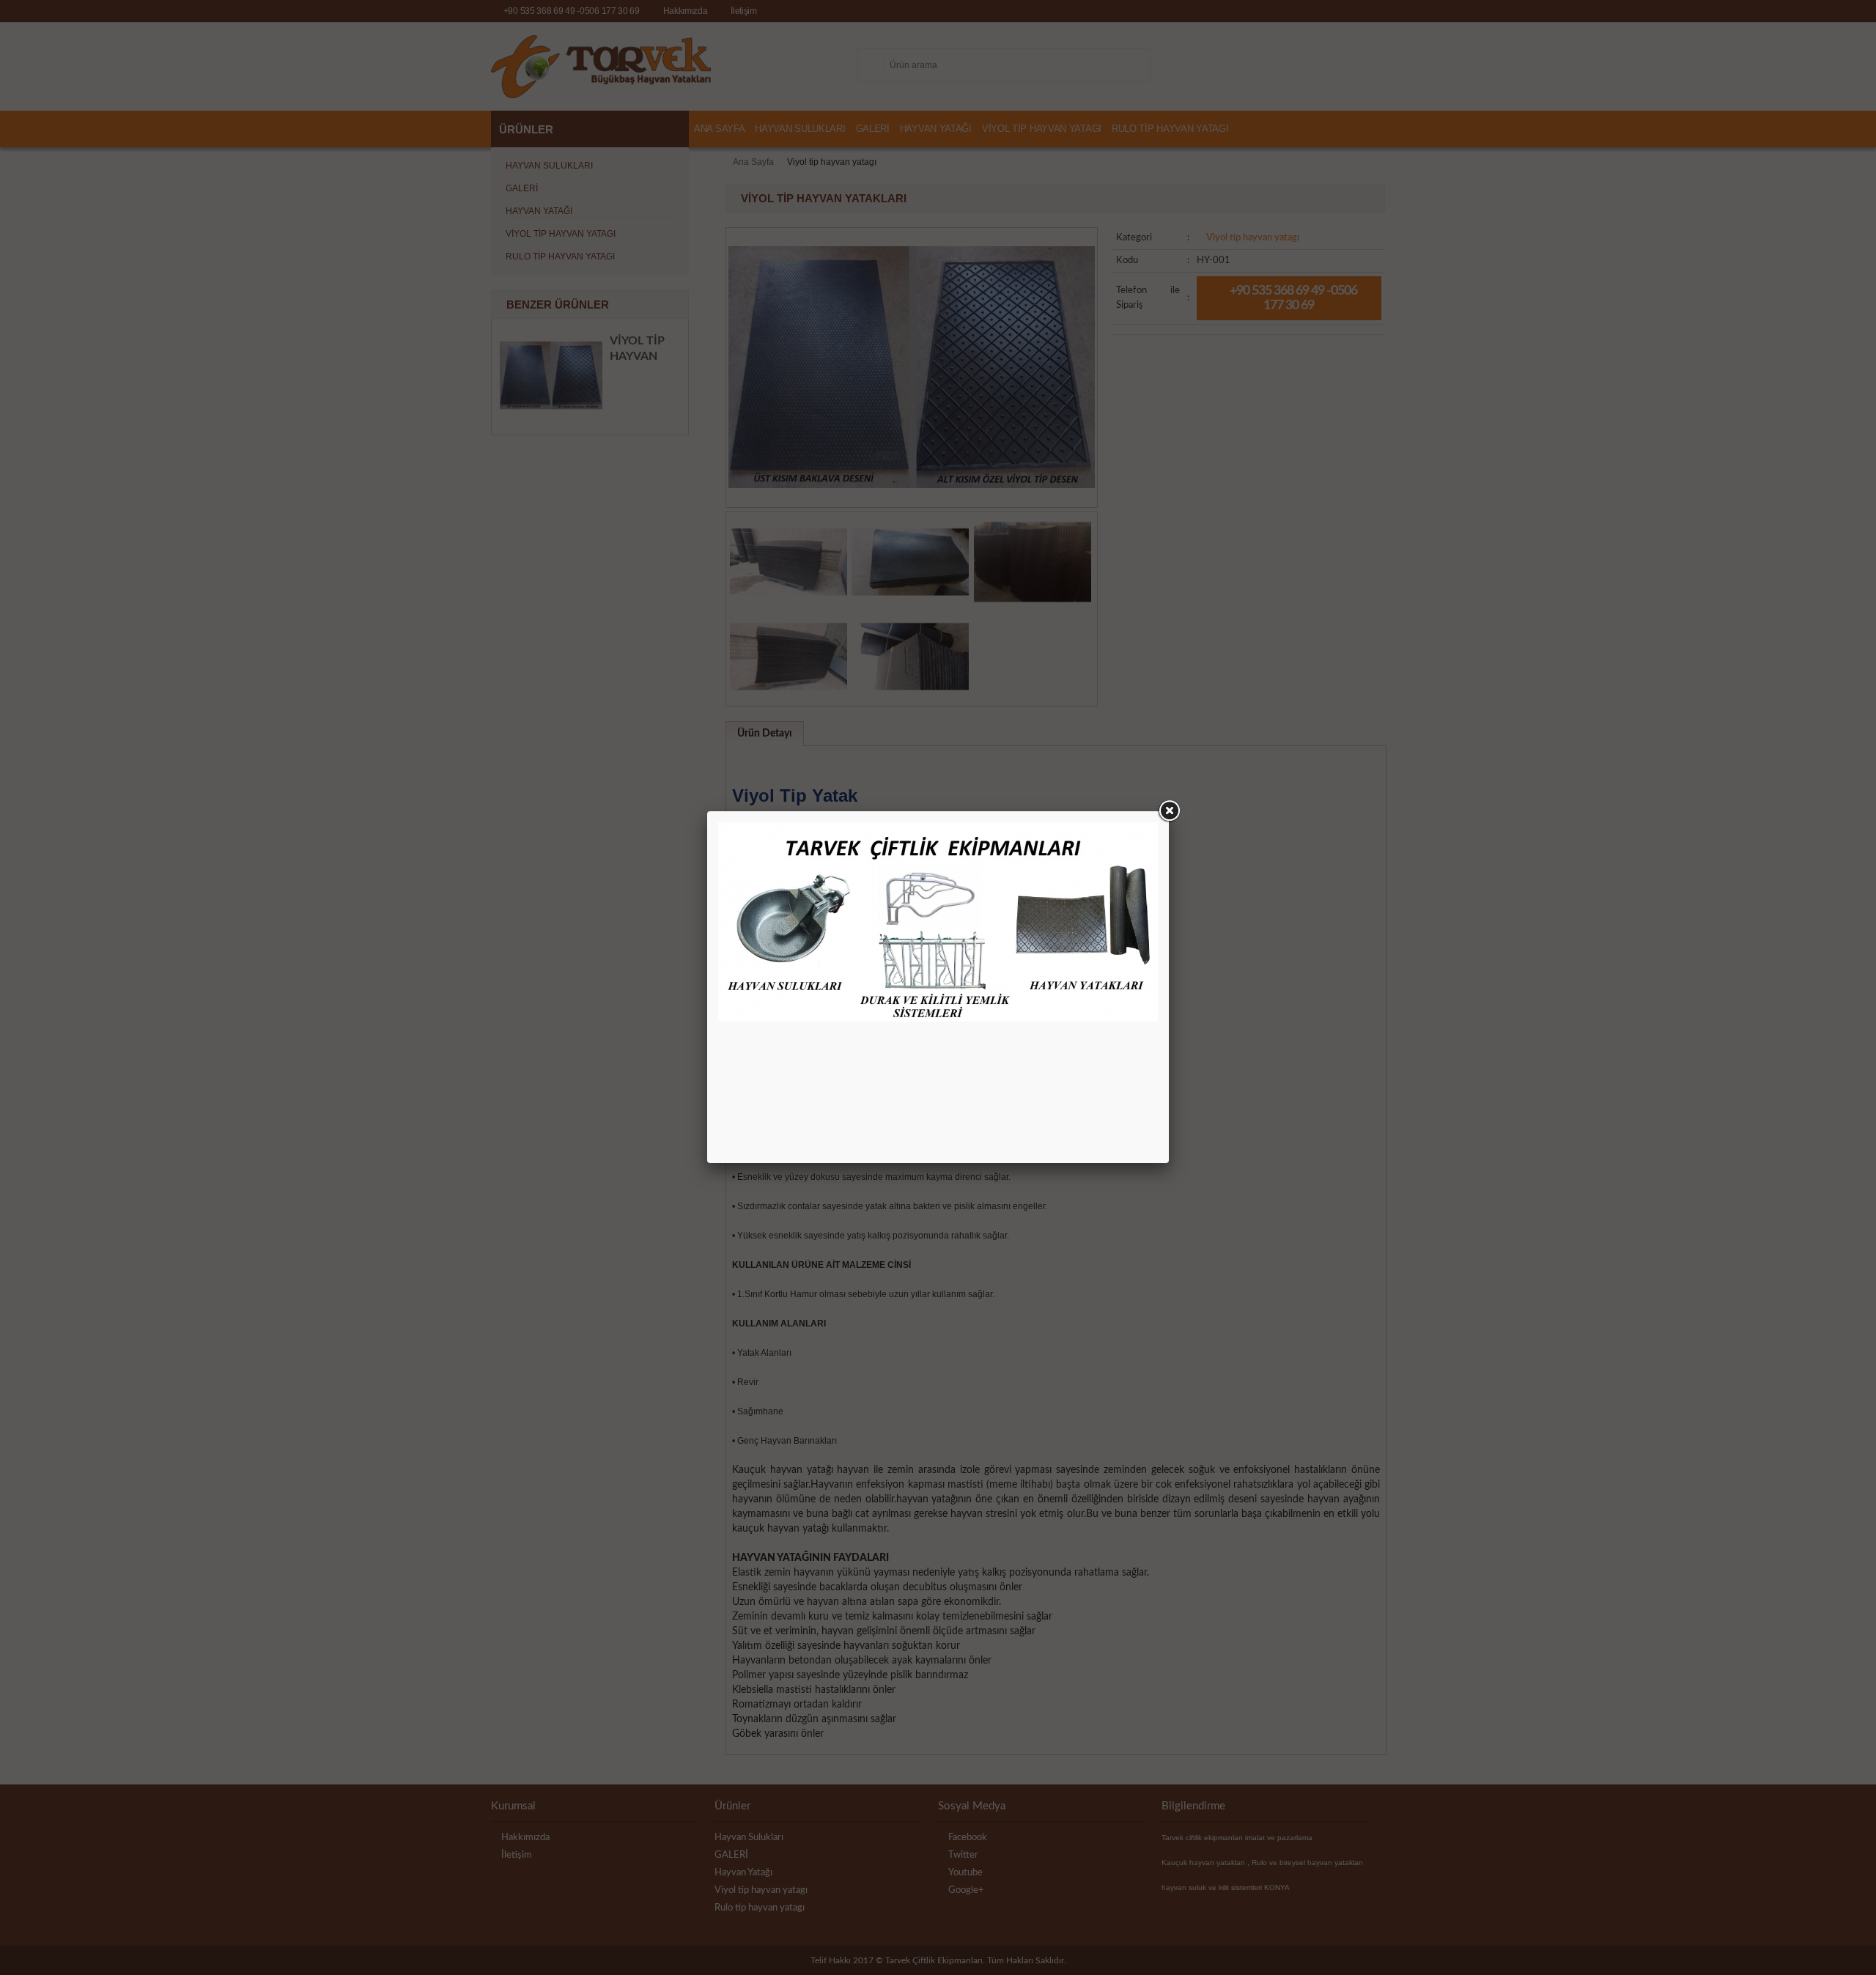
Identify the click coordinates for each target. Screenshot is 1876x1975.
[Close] (1169, 811)
